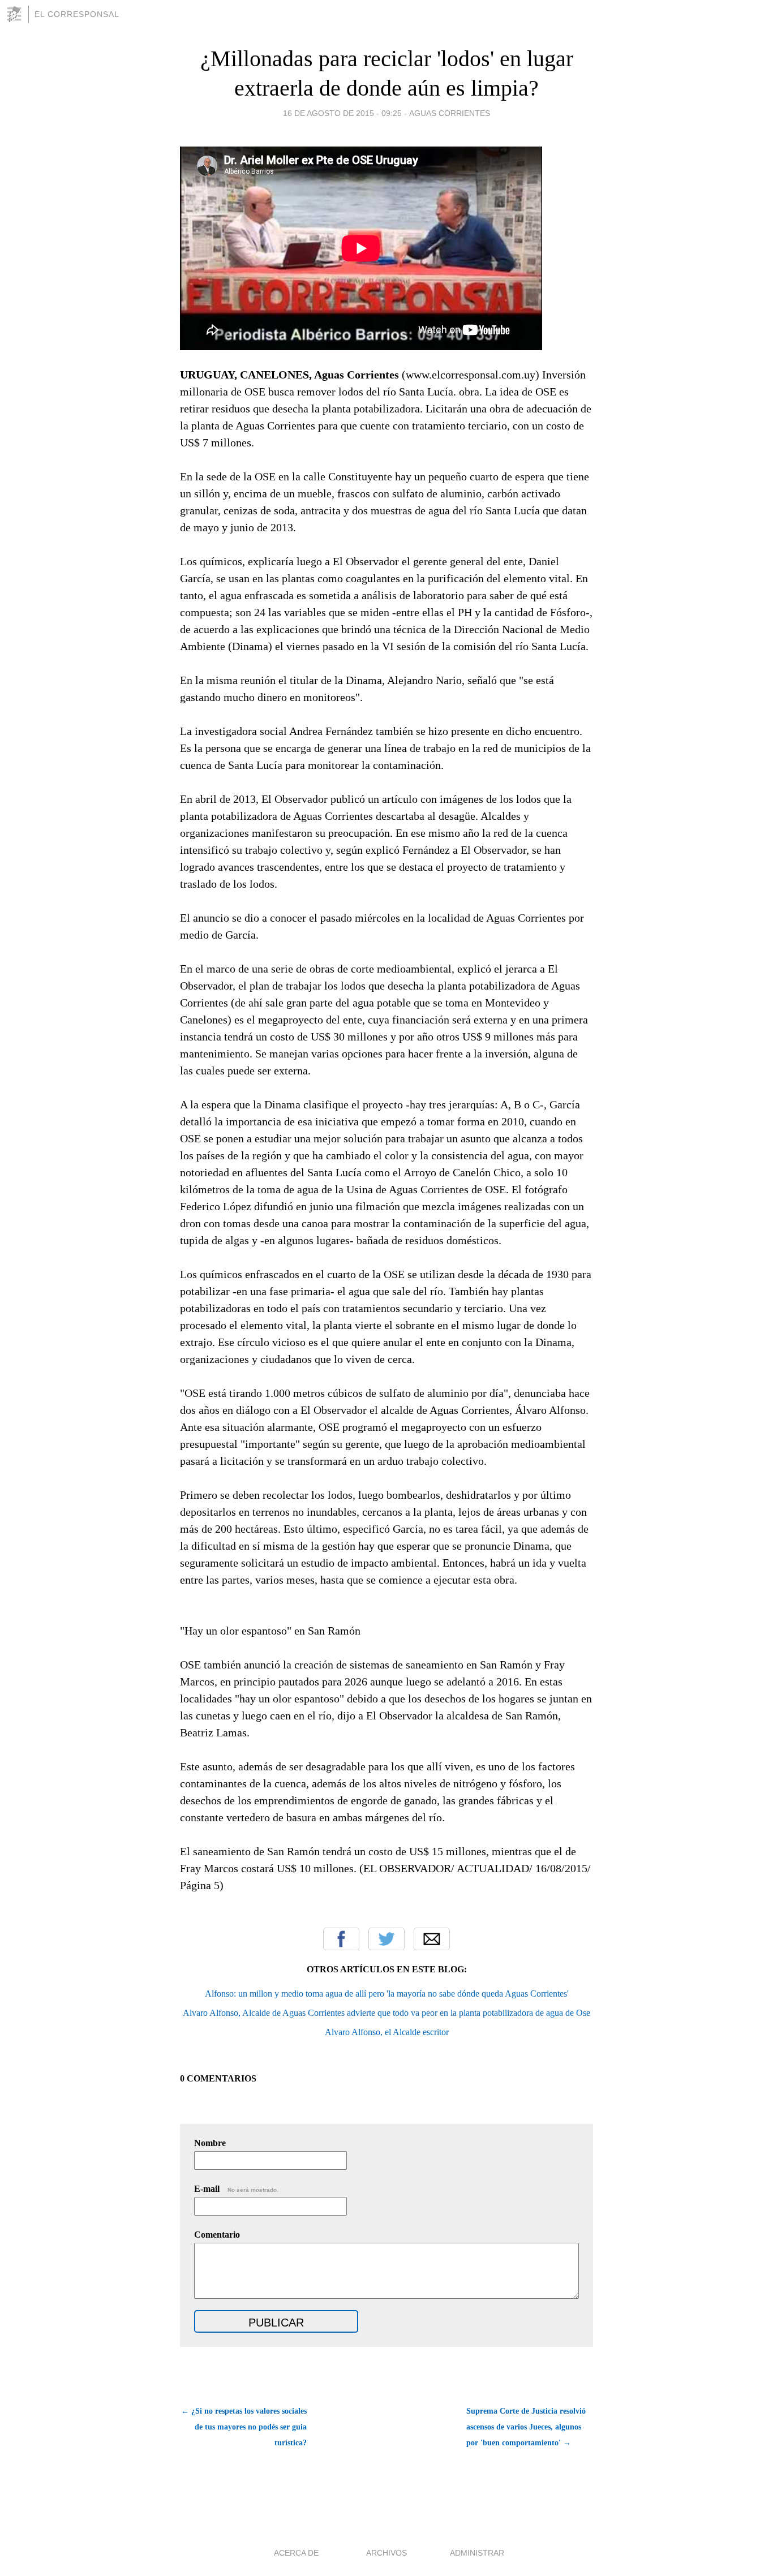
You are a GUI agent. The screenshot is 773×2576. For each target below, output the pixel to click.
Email (432, 1939)
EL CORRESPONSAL (77, 14)
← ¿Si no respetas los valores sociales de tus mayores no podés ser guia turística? (244, 2427)
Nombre (210, 2143)
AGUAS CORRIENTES (450, 113)
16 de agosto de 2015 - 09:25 (342, 113)
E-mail (236, 2189)
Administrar (477, 2553)
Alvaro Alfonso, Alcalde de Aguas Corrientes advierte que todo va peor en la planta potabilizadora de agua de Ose (386, 2013)
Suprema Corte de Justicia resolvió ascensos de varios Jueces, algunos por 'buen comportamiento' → (526, 2427)
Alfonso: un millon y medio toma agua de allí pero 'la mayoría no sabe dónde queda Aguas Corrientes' (387, 1994)
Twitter (386, 1939)
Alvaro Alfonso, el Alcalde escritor (387, 2032)
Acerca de (296, 2553)
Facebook (341, 1939)
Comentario (217, 2235)
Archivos (386, 2553)
